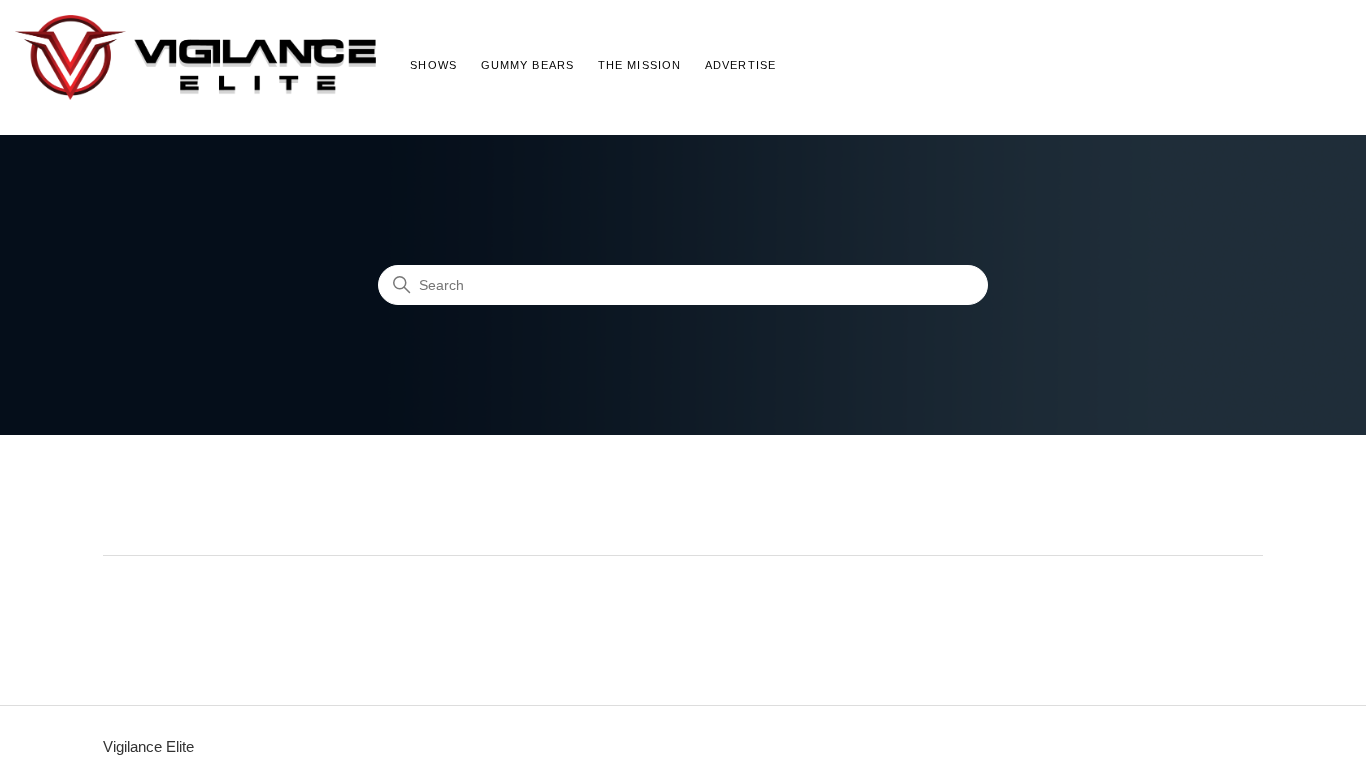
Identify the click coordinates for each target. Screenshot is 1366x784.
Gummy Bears (527, 65)
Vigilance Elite (148, 746)
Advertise (740, 65)
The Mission (639, 65)
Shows (433, 65)
